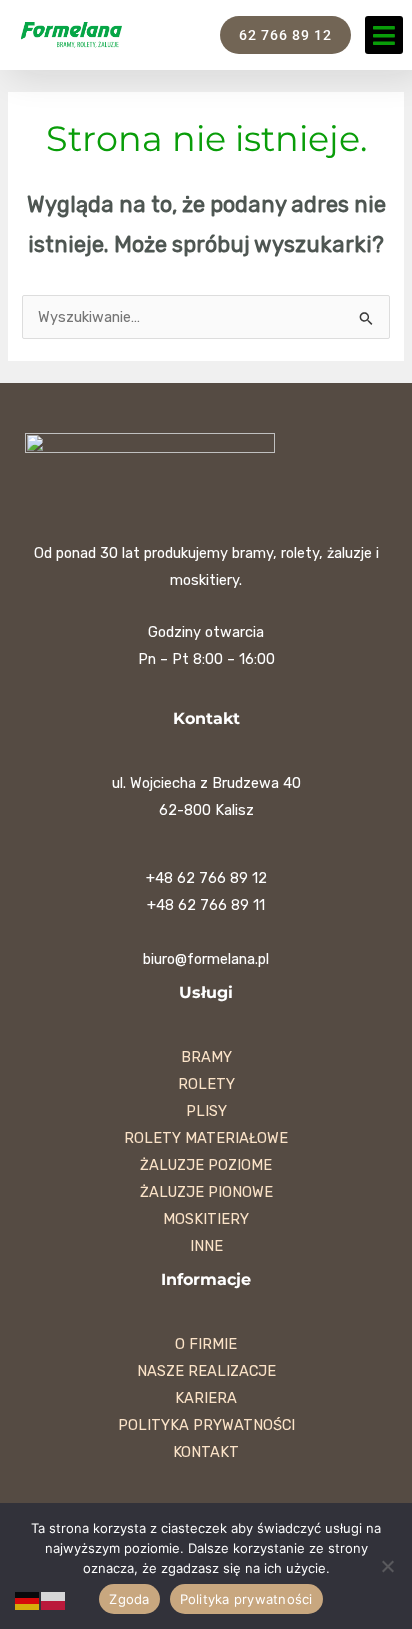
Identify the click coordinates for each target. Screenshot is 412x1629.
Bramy (206, 1057)
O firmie (206, 1344)
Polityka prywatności (206, 1425)
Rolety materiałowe (206, 1138)
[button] (384, 35)
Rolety (206, 1084)
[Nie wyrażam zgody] (387, 1566)
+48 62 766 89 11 (206, 905)
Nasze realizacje (206, 1371)
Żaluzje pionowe (206, 1192)
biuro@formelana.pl (206, 959)
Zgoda (129, 1599)
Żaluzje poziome (206, 1165)
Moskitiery (206, 1219)
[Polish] (54, 1600)
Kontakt (206, 1452)
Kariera (206, 1398)
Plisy (206, 1111)
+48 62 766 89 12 (206, 878)
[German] (28, 1600)
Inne (206, 1246)
